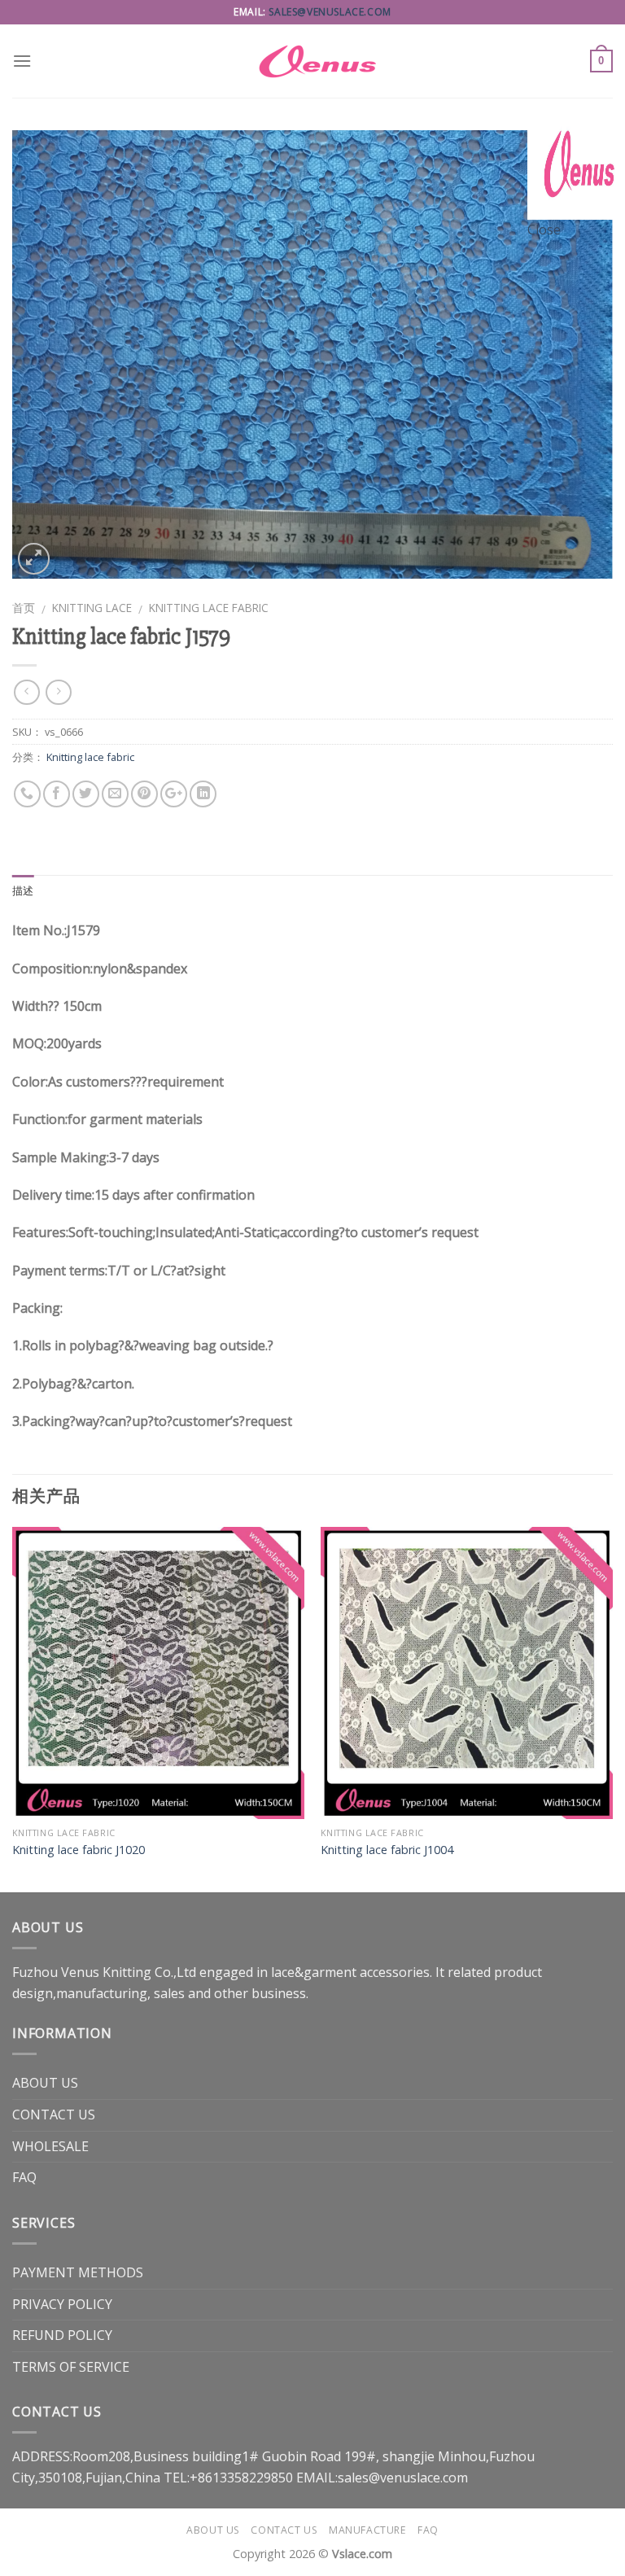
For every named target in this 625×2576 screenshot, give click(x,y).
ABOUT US (45, 2083)
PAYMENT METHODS (78, 2272)
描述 (23, 891)
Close (544, 230)
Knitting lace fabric (209, 608)
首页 (24, 608)
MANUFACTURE (368, 2530)
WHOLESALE (50, 2146)
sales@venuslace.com (330, 12)
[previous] (13, 1708)
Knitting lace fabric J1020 (79, 1850)
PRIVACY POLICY (62, 2304)
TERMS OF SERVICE (71, 2367)
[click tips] (576, 169)
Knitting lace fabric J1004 (387, 1850)
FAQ (24, 2177)
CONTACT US (54, 2115)
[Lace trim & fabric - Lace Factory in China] (312, 61)
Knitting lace (92, 608)
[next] (612, 1708)
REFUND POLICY (62, 2335)
